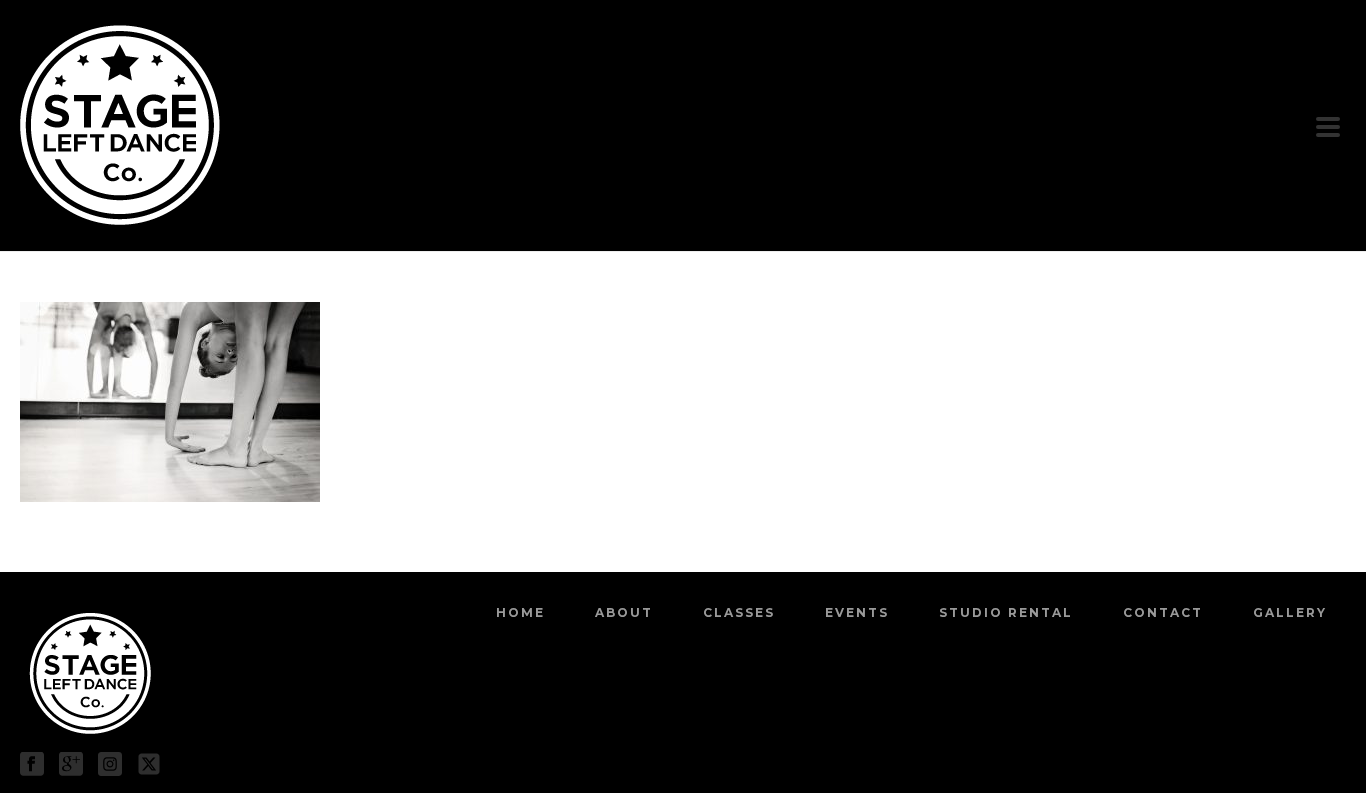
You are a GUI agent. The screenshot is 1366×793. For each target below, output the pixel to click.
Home (520, 612)
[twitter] (149, 765)
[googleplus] (71, 765)
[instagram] (110, 765)
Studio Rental (1006, 612)
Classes (739, 612)
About (624, 612)
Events (857, 612)
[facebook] (32, 765)
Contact (1163, 612)
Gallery (1290, 612)
